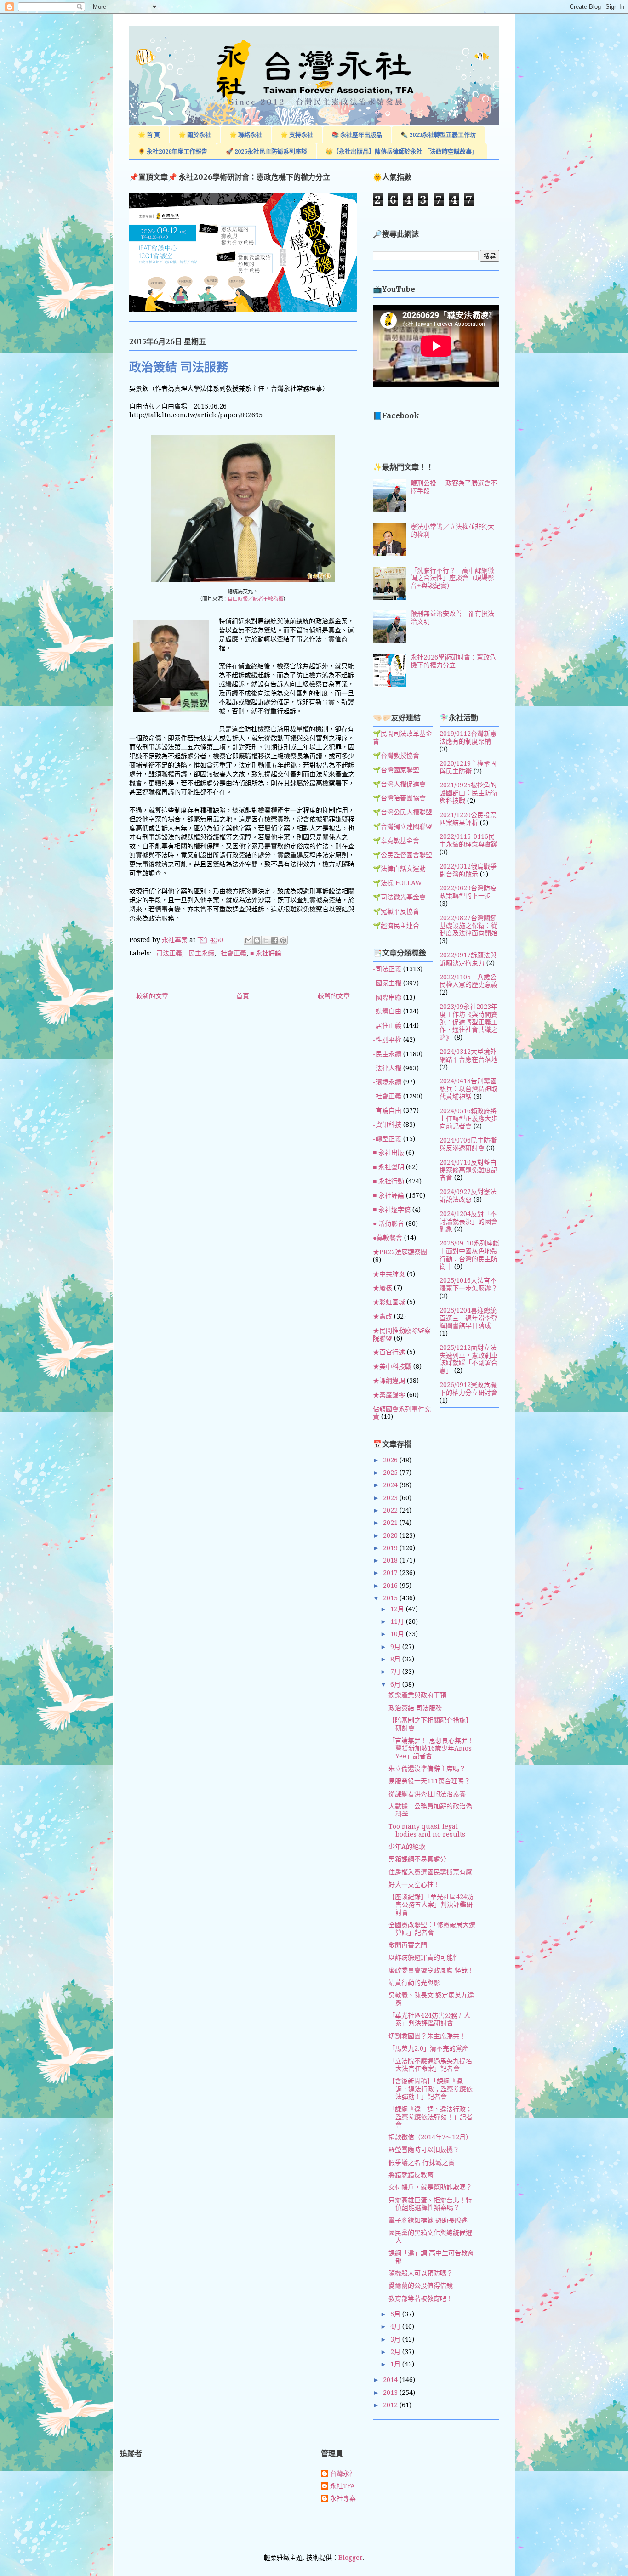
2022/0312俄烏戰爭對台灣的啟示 (468, 870)
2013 (391, 2393)
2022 (391, 1510)
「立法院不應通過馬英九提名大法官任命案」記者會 (430, 2065)
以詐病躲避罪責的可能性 (424, 1957)
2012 (391, 2405)
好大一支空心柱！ (414, 1884)
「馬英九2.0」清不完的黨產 (428, 2048)
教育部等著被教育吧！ (421, 2298)
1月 (396, 2364)
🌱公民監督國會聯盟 (402, 855)
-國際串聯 (387, 997)
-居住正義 (387, 1025)
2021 (391, 1523)
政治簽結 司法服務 (415, 1708)
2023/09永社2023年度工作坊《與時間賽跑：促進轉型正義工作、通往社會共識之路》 (468, 1022)
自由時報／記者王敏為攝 (255, 599)
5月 (396, 2314)
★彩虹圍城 (389, 1302)
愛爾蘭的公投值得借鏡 (421, 2286)
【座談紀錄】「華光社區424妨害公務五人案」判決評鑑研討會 (431, 1905)
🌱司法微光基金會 (399, 897)
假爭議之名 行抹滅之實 (422, 2162)
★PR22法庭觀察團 (400, 1252)
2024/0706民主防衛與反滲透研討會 (468, 1144)
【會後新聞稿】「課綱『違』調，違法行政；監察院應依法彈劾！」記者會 (431, 2089)
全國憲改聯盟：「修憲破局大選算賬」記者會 (432, 1929)
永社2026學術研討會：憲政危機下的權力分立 (453, 661)
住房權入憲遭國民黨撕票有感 (430, 1872)
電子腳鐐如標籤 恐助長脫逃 (428, 2220)
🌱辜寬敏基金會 (396, 841)
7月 (396, 1672)
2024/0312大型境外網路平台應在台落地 (468, 1055)
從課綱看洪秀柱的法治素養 (427, 1794)
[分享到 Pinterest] (283, 940)
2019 (391, 1548)
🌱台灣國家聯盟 (396, 770)
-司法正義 (168, 953)
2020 (391, 1535)
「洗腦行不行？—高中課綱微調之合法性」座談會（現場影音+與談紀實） (452, 578)
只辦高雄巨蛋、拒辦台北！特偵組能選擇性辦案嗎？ (430, 2204)
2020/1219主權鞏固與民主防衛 (468, 767)
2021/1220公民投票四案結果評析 (468, 819)
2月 (396, 2352)
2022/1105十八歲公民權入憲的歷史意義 (468, 981)
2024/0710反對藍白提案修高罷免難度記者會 (468, 1170)
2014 (391, 2380)
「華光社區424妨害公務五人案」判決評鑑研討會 (429, 2019)
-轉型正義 (387, 1139)
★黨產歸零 (389, 1395)
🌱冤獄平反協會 (396, 911)
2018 (391, 1560)
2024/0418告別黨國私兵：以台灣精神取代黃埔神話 (468, 1089)
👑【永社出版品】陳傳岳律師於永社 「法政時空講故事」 (402, 151)
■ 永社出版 (388, 1153)
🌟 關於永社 (195, 135)
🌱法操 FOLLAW (397, 883)
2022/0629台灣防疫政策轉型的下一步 (468, 892)
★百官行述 (389, 1352)
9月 (396, 1647)
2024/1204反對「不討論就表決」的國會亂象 (468, 1222)
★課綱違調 (389, 1381)
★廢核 (383, 1288)
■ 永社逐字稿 (392, 1210)
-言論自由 (387, 1110)
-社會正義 (232, 953)
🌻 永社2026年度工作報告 (173, 151)
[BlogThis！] (257, 940)
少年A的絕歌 (407, 1847)
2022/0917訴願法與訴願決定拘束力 (468, 959)
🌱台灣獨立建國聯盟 (402, 826)
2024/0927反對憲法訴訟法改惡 (468, 1196)
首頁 (243, 996)
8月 (396, 1659)
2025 (391, 1473)
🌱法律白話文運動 (399, 869)
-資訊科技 (387, 1125)
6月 (396, 1684)
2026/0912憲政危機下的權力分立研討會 (468, 1389)
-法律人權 (387, 1068)
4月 (396, 2326)
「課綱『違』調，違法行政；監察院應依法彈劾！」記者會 (431, 2117)
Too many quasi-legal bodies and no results (427, 1830)
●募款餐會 (388, 1238)
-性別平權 (387, 1040)
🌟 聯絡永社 (246, 135)
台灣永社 (343, 2474)
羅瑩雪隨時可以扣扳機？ (424, 2150)
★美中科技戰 (392, 1366)
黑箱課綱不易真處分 (417, 1859)
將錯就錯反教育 (411, 2175)
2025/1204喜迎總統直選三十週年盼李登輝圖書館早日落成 (468, 1318)
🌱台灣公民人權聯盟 (402, 812)
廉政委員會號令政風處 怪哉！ (431, 1970)
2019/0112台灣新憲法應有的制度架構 (468, 737)
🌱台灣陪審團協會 (399, 798)
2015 (391, 1598)
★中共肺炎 (389, 1274)
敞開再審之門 (408, 1945)
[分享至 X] (266, 940)
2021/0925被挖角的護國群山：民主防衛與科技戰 (468, 793)
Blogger (351, 2558)
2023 (391, 1498)
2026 (391, 1460)
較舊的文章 (334, 996)
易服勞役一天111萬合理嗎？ (429, 1781)
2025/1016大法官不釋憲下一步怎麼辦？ (468, 1284)
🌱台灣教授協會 (396, 756)
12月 (398, 1609)
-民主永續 (200, 953)
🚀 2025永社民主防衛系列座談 (266, 151)
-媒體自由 (387, 1011)
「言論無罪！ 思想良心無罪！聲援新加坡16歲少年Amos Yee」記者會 (431, 1748)
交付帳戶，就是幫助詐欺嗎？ (430, 2187)
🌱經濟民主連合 (396, 926)
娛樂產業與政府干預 (417, 1695)
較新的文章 (152, 996)
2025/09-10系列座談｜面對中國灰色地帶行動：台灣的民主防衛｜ (469, 1255)
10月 (398, 1634)
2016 (391, 1586)
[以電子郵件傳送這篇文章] (248, 940)
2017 (391, 1573)
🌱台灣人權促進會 (399, 784)
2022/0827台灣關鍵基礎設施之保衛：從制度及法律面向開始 (468, 926)
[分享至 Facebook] (274, 940)
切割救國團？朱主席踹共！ (427, 2036)
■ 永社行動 (388, 1181)
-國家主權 (387, 983)
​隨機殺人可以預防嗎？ (421, 2273)
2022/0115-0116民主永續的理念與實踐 (468, 840)
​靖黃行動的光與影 (414, 1983)
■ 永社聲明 (388, 1167)
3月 (396, 2339)
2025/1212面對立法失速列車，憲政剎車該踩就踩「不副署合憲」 (468, 1359)
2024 (391, 1485)
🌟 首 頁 (149, 135)
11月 (398, 1621)
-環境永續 (387, 1082)
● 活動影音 (388, 1223)
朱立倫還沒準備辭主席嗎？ (427, 1769)
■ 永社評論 (266, 953)
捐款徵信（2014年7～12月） (430, 2137)
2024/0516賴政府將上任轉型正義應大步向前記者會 (468, 1119)
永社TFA (343, 2486)
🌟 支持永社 (297, 135)
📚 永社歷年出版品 (357, 135)
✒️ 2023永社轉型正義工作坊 (438, 135)
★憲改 (383, 1316)
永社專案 (343, 2498)
